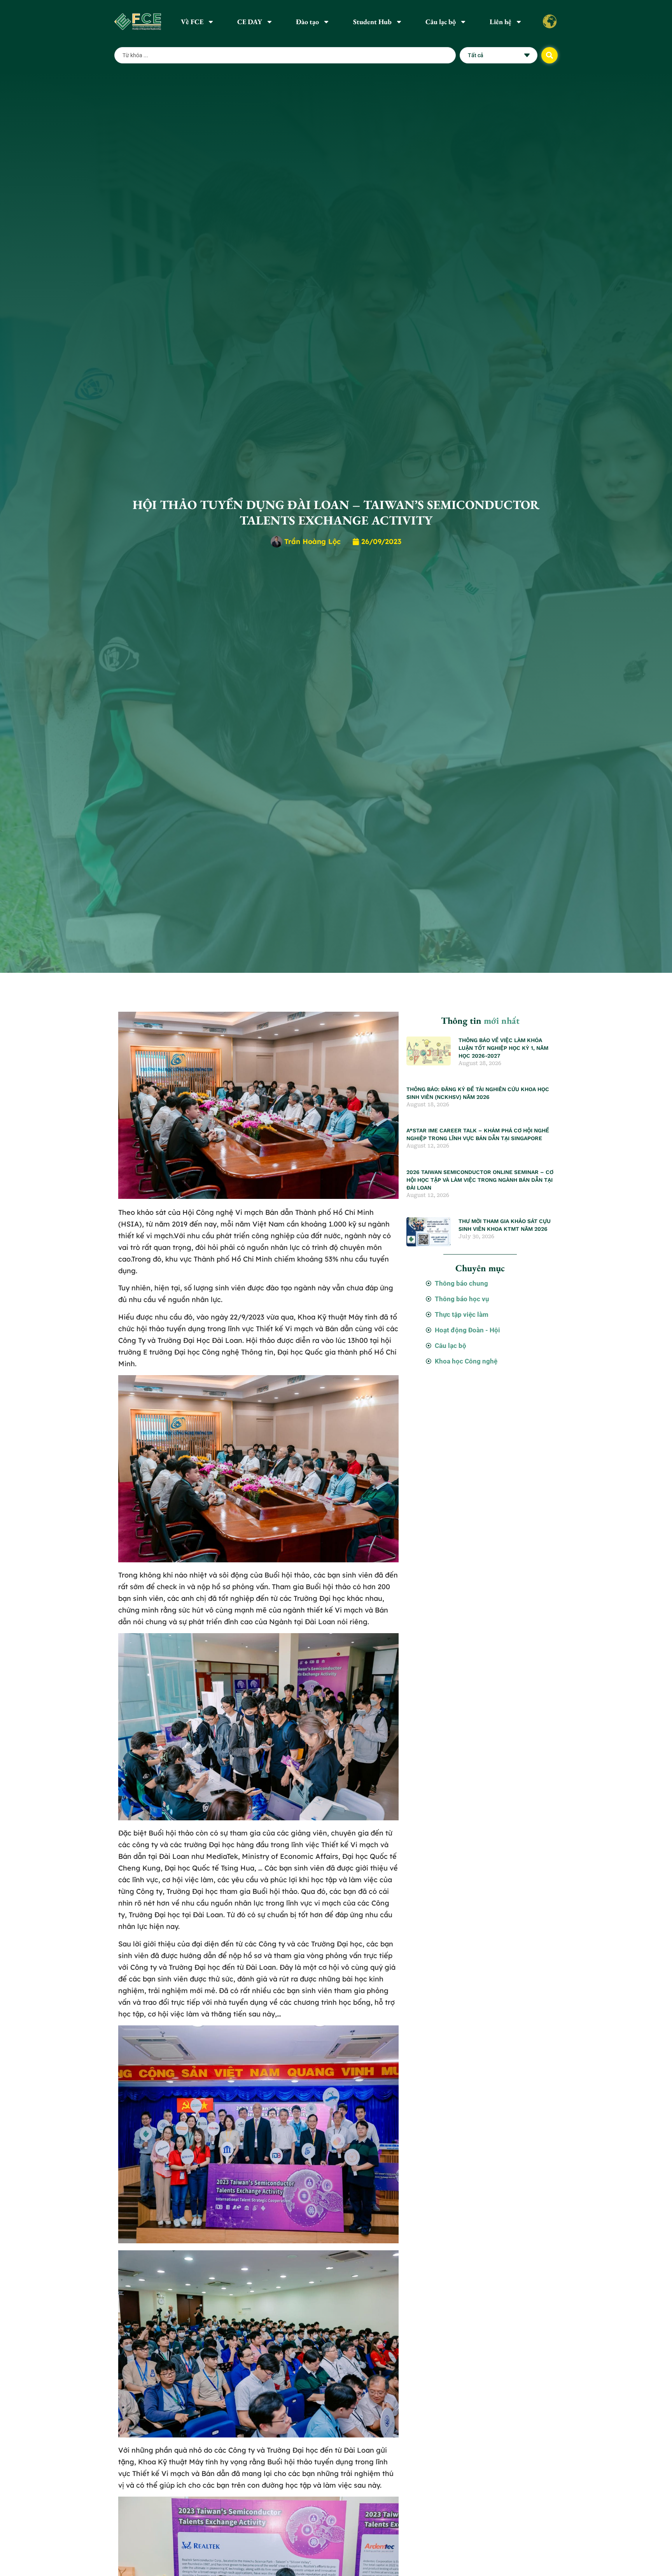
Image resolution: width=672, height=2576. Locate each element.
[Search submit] (549, 55)
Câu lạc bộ (441, 22)
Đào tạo (307, 22)
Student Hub (372, 22)
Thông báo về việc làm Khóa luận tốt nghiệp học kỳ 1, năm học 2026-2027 (503, 1048)
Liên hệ (500, 22)
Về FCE (192, 22)
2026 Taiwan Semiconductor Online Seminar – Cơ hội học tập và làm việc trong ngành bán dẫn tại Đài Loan (480, 1180)
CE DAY (250, 22)
